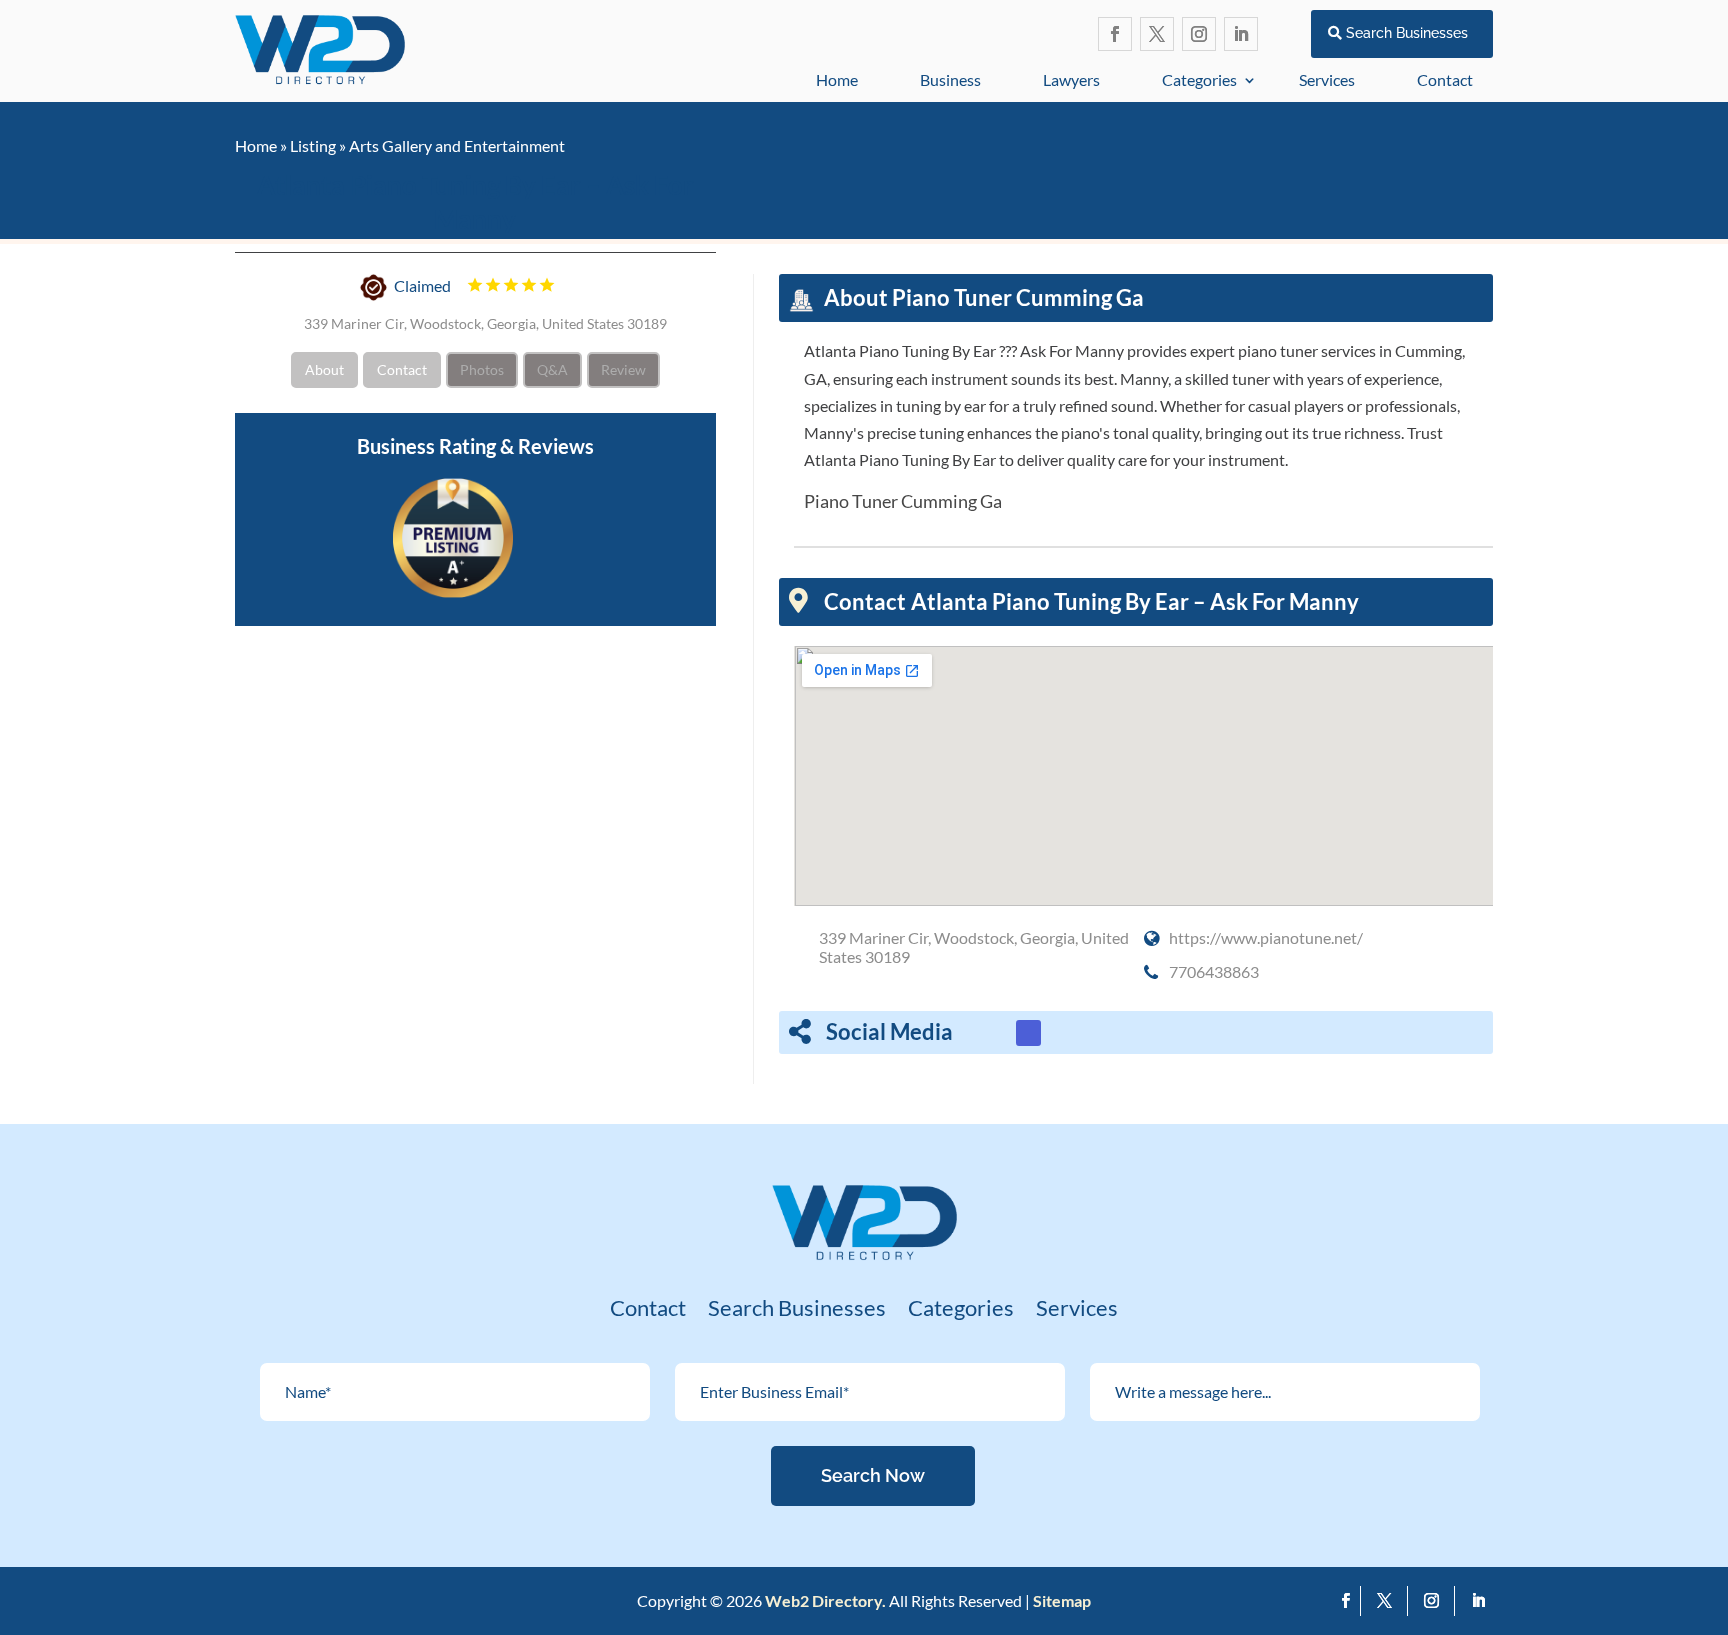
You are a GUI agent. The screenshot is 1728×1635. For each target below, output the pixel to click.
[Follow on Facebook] (1115, 34)
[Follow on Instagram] (1199, 34)
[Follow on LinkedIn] (1241, 34)
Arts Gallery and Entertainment (457, 145)
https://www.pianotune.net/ (1266, 937)
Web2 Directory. (825, 1600)
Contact (1445, 79)
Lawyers (1071, 79)
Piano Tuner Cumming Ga (903, 501)
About (324, 368)
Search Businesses (1407, 33)
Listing (313, 145)
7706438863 (1214, 971)
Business (950, 79)
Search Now (873, 1475)
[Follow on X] (1157, 34)
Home (837, 79)
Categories (1199, 79)
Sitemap (1062, 1600)
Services (1327, 79)
